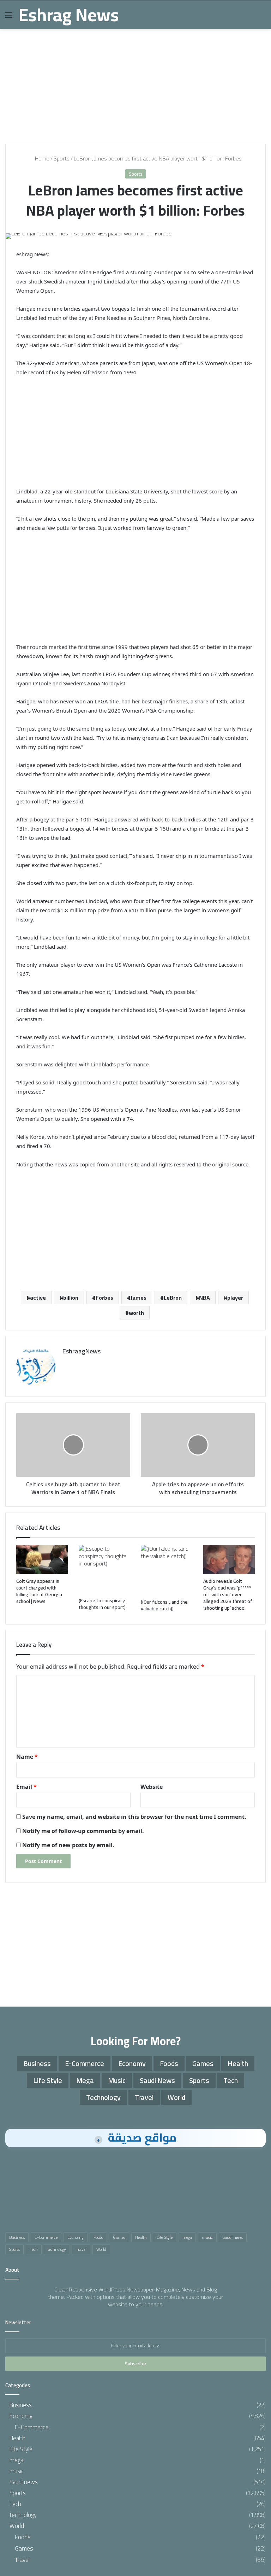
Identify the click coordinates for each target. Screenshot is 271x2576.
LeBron (173, 1298)
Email (26, 1787)
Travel (144, 2097)
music (117, 2080)
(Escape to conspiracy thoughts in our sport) (102, 1604)
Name (27, 1757)
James (138, 1298)
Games (203, 2063)
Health (238, 2063)
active (38, 1298)
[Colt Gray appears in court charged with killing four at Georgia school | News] (42, 1560)
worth (136, 1313)
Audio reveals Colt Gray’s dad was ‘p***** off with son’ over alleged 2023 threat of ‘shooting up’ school (228, 1594)
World (176, 2097)
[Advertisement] (135, 84)
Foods (169, 2063)
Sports (62, 158)
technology (103, 2097)
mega (85, 2080)
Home (41, 158)
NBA (204, 1298)
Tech (231, 2080)
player (235, 1298)
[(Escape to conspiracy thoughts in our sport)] (105, 1569)
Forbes (104, 1298)
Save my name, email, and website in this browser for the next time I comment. (134, 1817)
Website (152, 1787)
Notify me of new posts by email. (68, 1845)
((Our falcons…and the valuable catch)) (164, 1605)
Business (37, 2063)
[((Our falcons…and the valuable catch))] (167, 1570)
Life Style (48, 2080)
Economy (132, 2063)
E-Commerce (85, 2063)
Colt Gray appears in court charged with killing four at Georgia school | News (39, 1591)
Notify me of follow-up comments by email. (83, 1831)
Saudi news (157, 2080)
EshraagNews (82, 1351)
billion (71, 1298)
